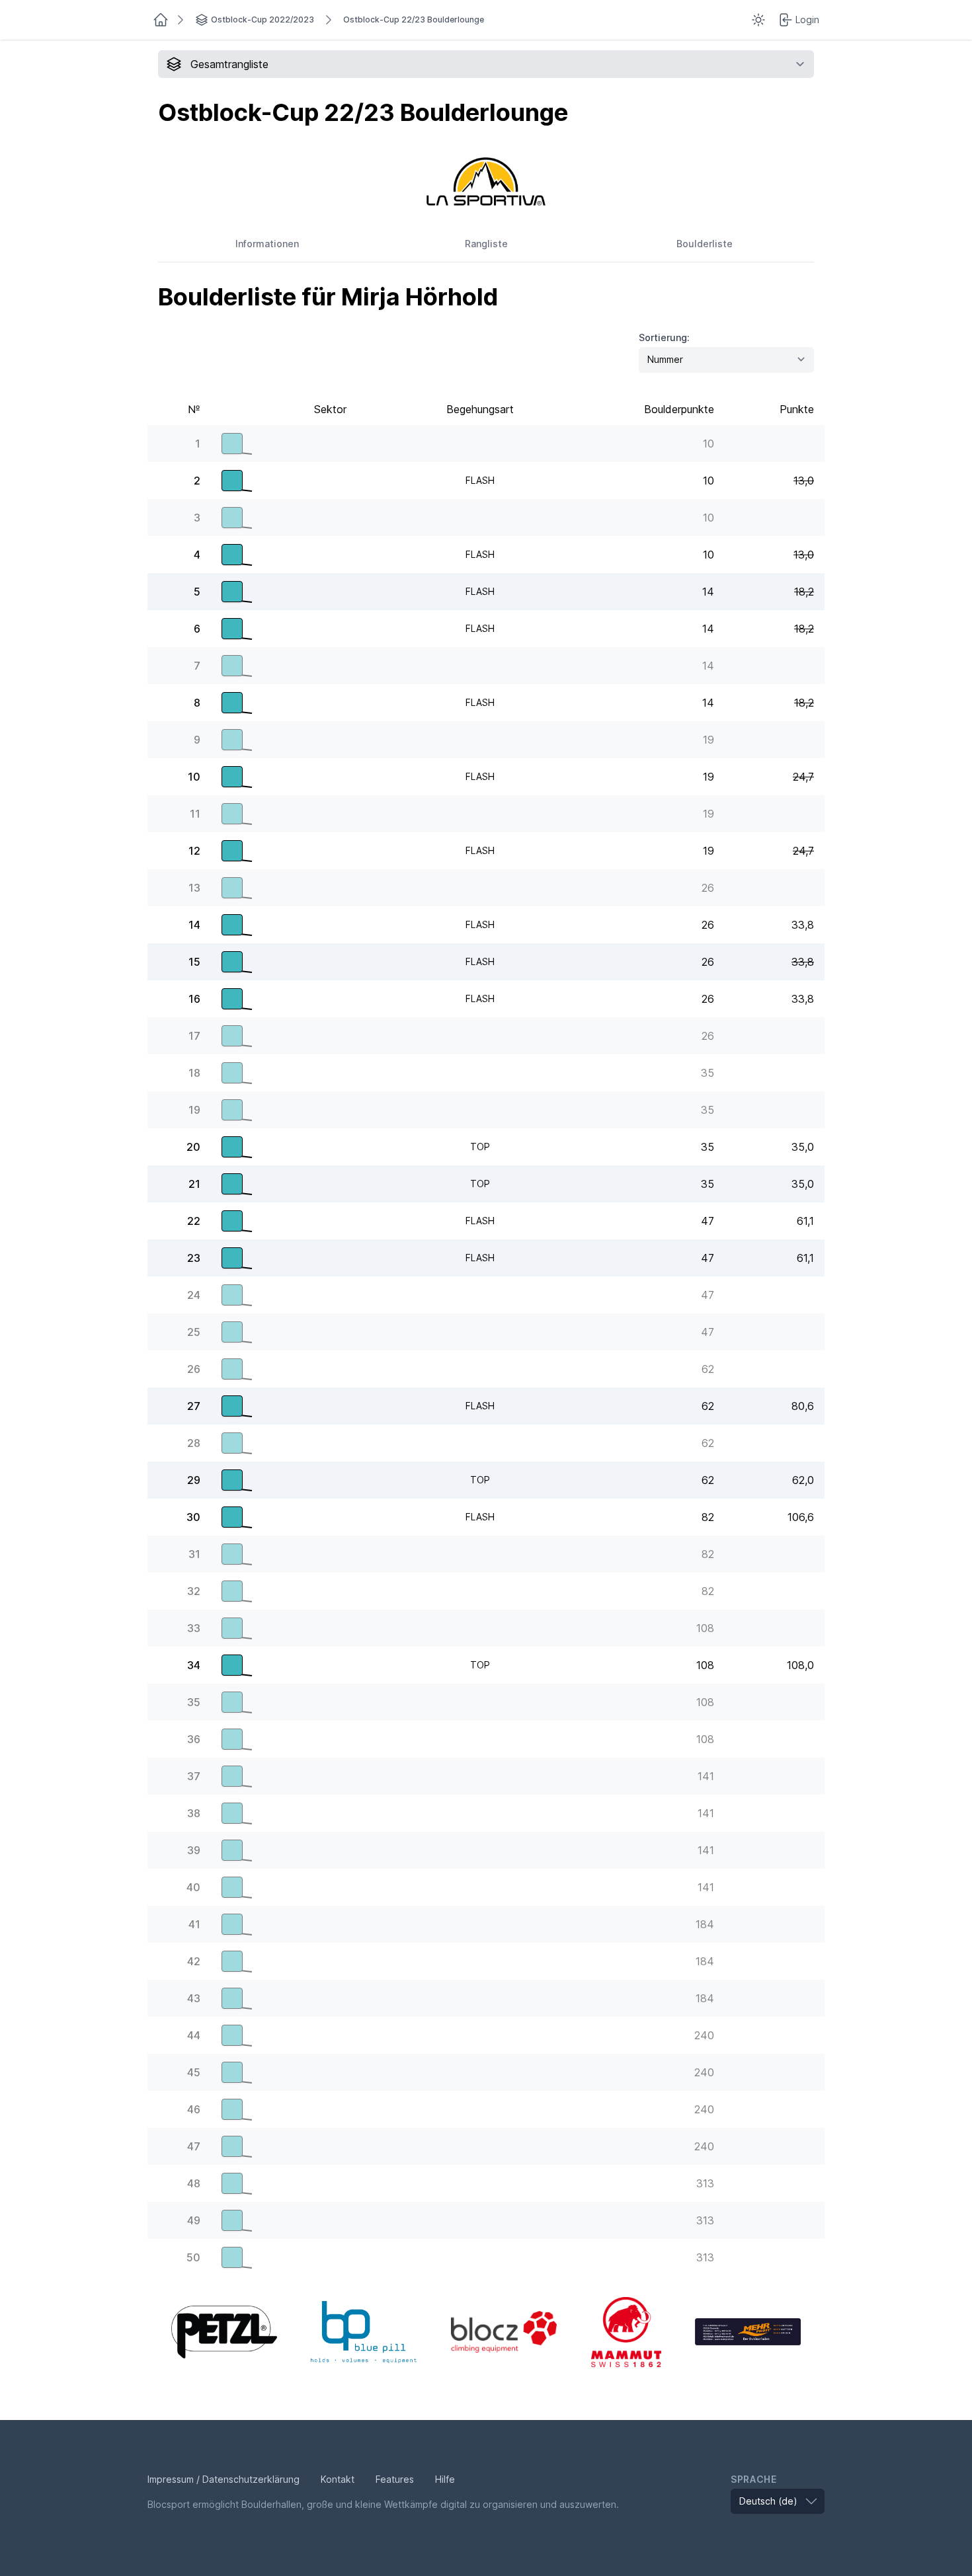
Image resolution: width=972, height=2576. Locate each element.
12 (194, 851)
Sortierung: (664, 337)
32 (194, 1591)
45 (194, 2072)
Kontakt (338, 2479)
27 (194, 1406)
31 (194, 1554)
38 (194, 1813)
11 (195, 814)
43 (194, 1998)
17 (194, 1036)
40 (193, 1887)
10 (194, 777)
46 (194, 2109)
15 (194, 962)
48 (194, 2183)
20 (193, 1147)
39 (194, 1850)
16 (194, 999)
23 (194, 1258)
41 (194, 1924)
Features (395, 2479)
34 (194, 1665)
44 (194, 2035)
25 (194, 1332)
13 (194, 888)
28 (194, 1443)
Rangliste (486, 244)
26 (194, 1369)
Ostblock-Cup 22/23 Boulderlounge (414, 20)
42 (194, 1961)
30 (193, 1517)
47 (194, 2146)
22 (194, 1221)
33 (194, 1628)
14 (194, 925)
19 (194, 1110)
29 (194, 1480)
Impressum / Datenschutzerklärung (223, 2479)
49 (194, 2220)
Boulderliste (705, 244)
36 (194, 1739)
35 (194, 1702)
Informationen (267, 244)
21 (194, 1184)
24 (194, 1295)
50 (193, 2257)
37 (194, 1776)
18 (194, 1073)
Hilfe (445, 2479)
